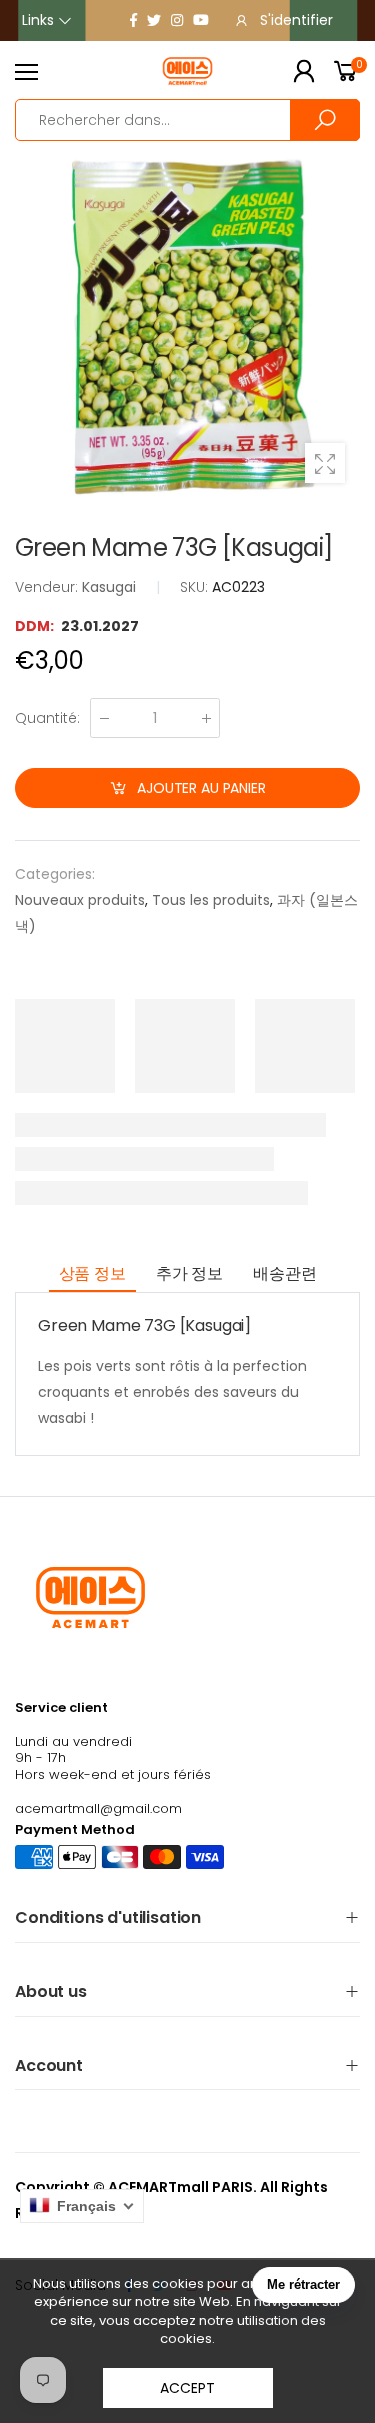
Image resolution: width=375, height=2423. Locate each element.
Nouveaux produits (80, 900)
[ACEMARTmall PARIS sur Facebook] (133, 20)
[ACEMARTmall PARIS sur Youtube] (201, 20)
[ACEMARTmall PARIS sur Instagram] (177, 20)
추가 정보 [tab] (189, 1273)
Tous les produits (211, 900)
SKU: (196, 587)
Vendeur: (48, 587)
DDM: (36, 626)
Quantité (47, 718)
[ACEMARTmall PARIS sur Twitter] (154, 20)
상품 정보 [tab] (92, 1273)
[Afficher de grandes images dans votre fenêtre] (325, 463)
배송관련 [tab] (284, 1273)
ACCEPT (187, 2388)
